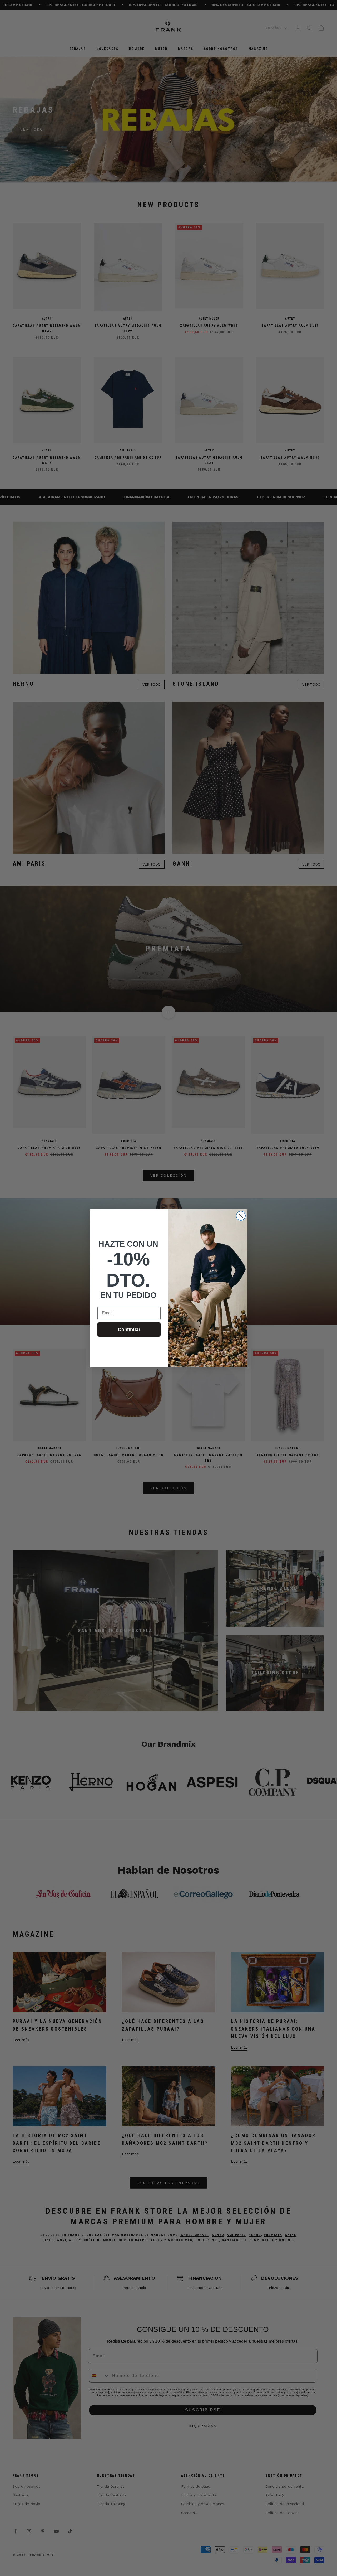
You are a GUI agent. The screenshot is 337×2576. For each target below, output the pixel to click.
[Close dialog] (241, 1216)
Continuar (129, 1330)
